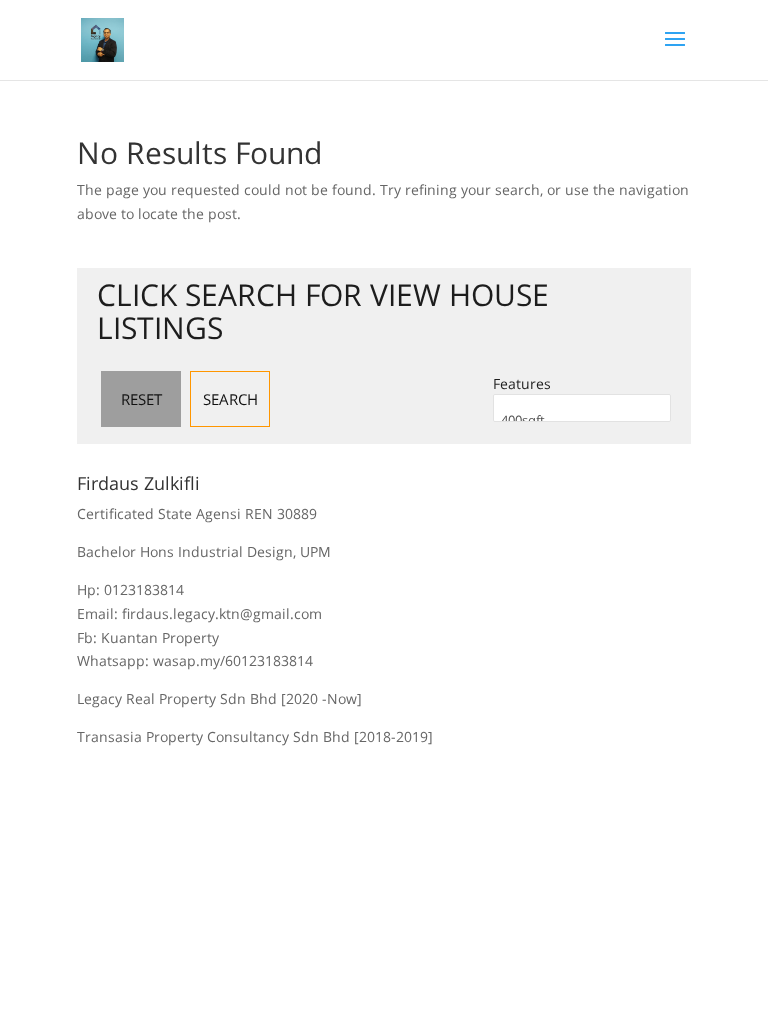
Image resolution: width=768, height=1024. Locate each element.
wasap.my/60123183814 (233, 660)
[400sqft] (582, 420)
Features (522, 383)
